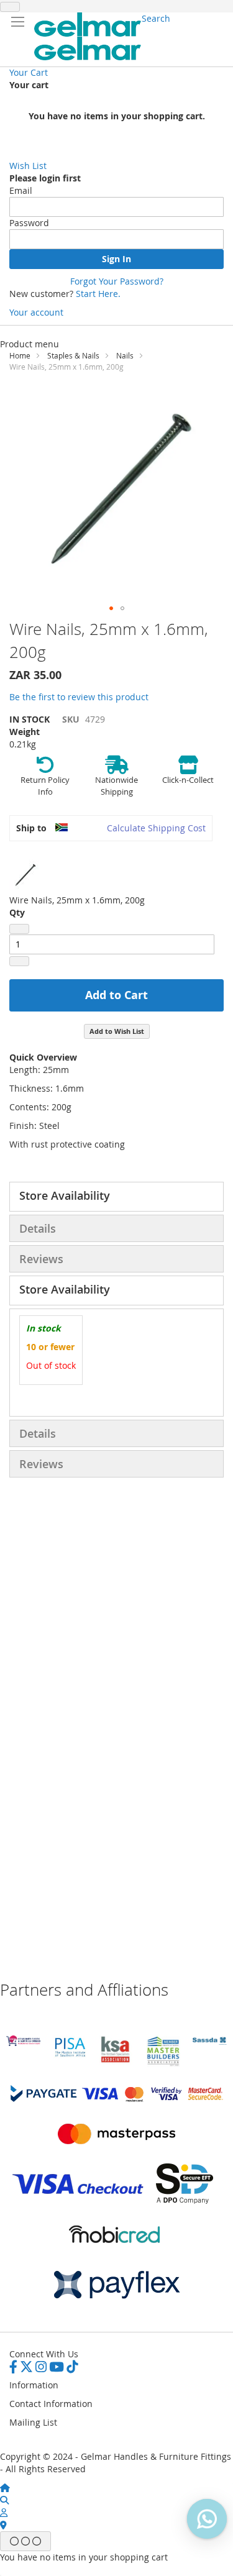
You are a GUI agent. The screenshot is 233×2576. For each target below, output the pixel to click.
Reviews (41, 1259)
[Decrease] (19, 929)
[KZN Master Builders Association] (163, 2064)
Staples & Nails (73, 355)
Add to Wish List (117, 1031)
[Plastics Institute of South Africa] (70, 2056)
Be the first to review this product (79, 697)
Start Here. (98, 294)
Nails (125, 355)
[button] (111, 608)
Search (156, 18)
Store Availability (65, 1195)
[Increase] (19, 961)
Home (20, 355)
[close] (10, 7)
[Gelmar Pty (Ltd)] (88, 36)
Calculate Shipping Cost (156, 828)
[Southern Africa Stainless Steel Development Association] (210, 2041)
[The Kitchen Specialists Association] (116, 2063)
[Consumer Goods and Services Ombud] (23, 2043)
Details (38, 1228)
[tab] (116, 1197)
